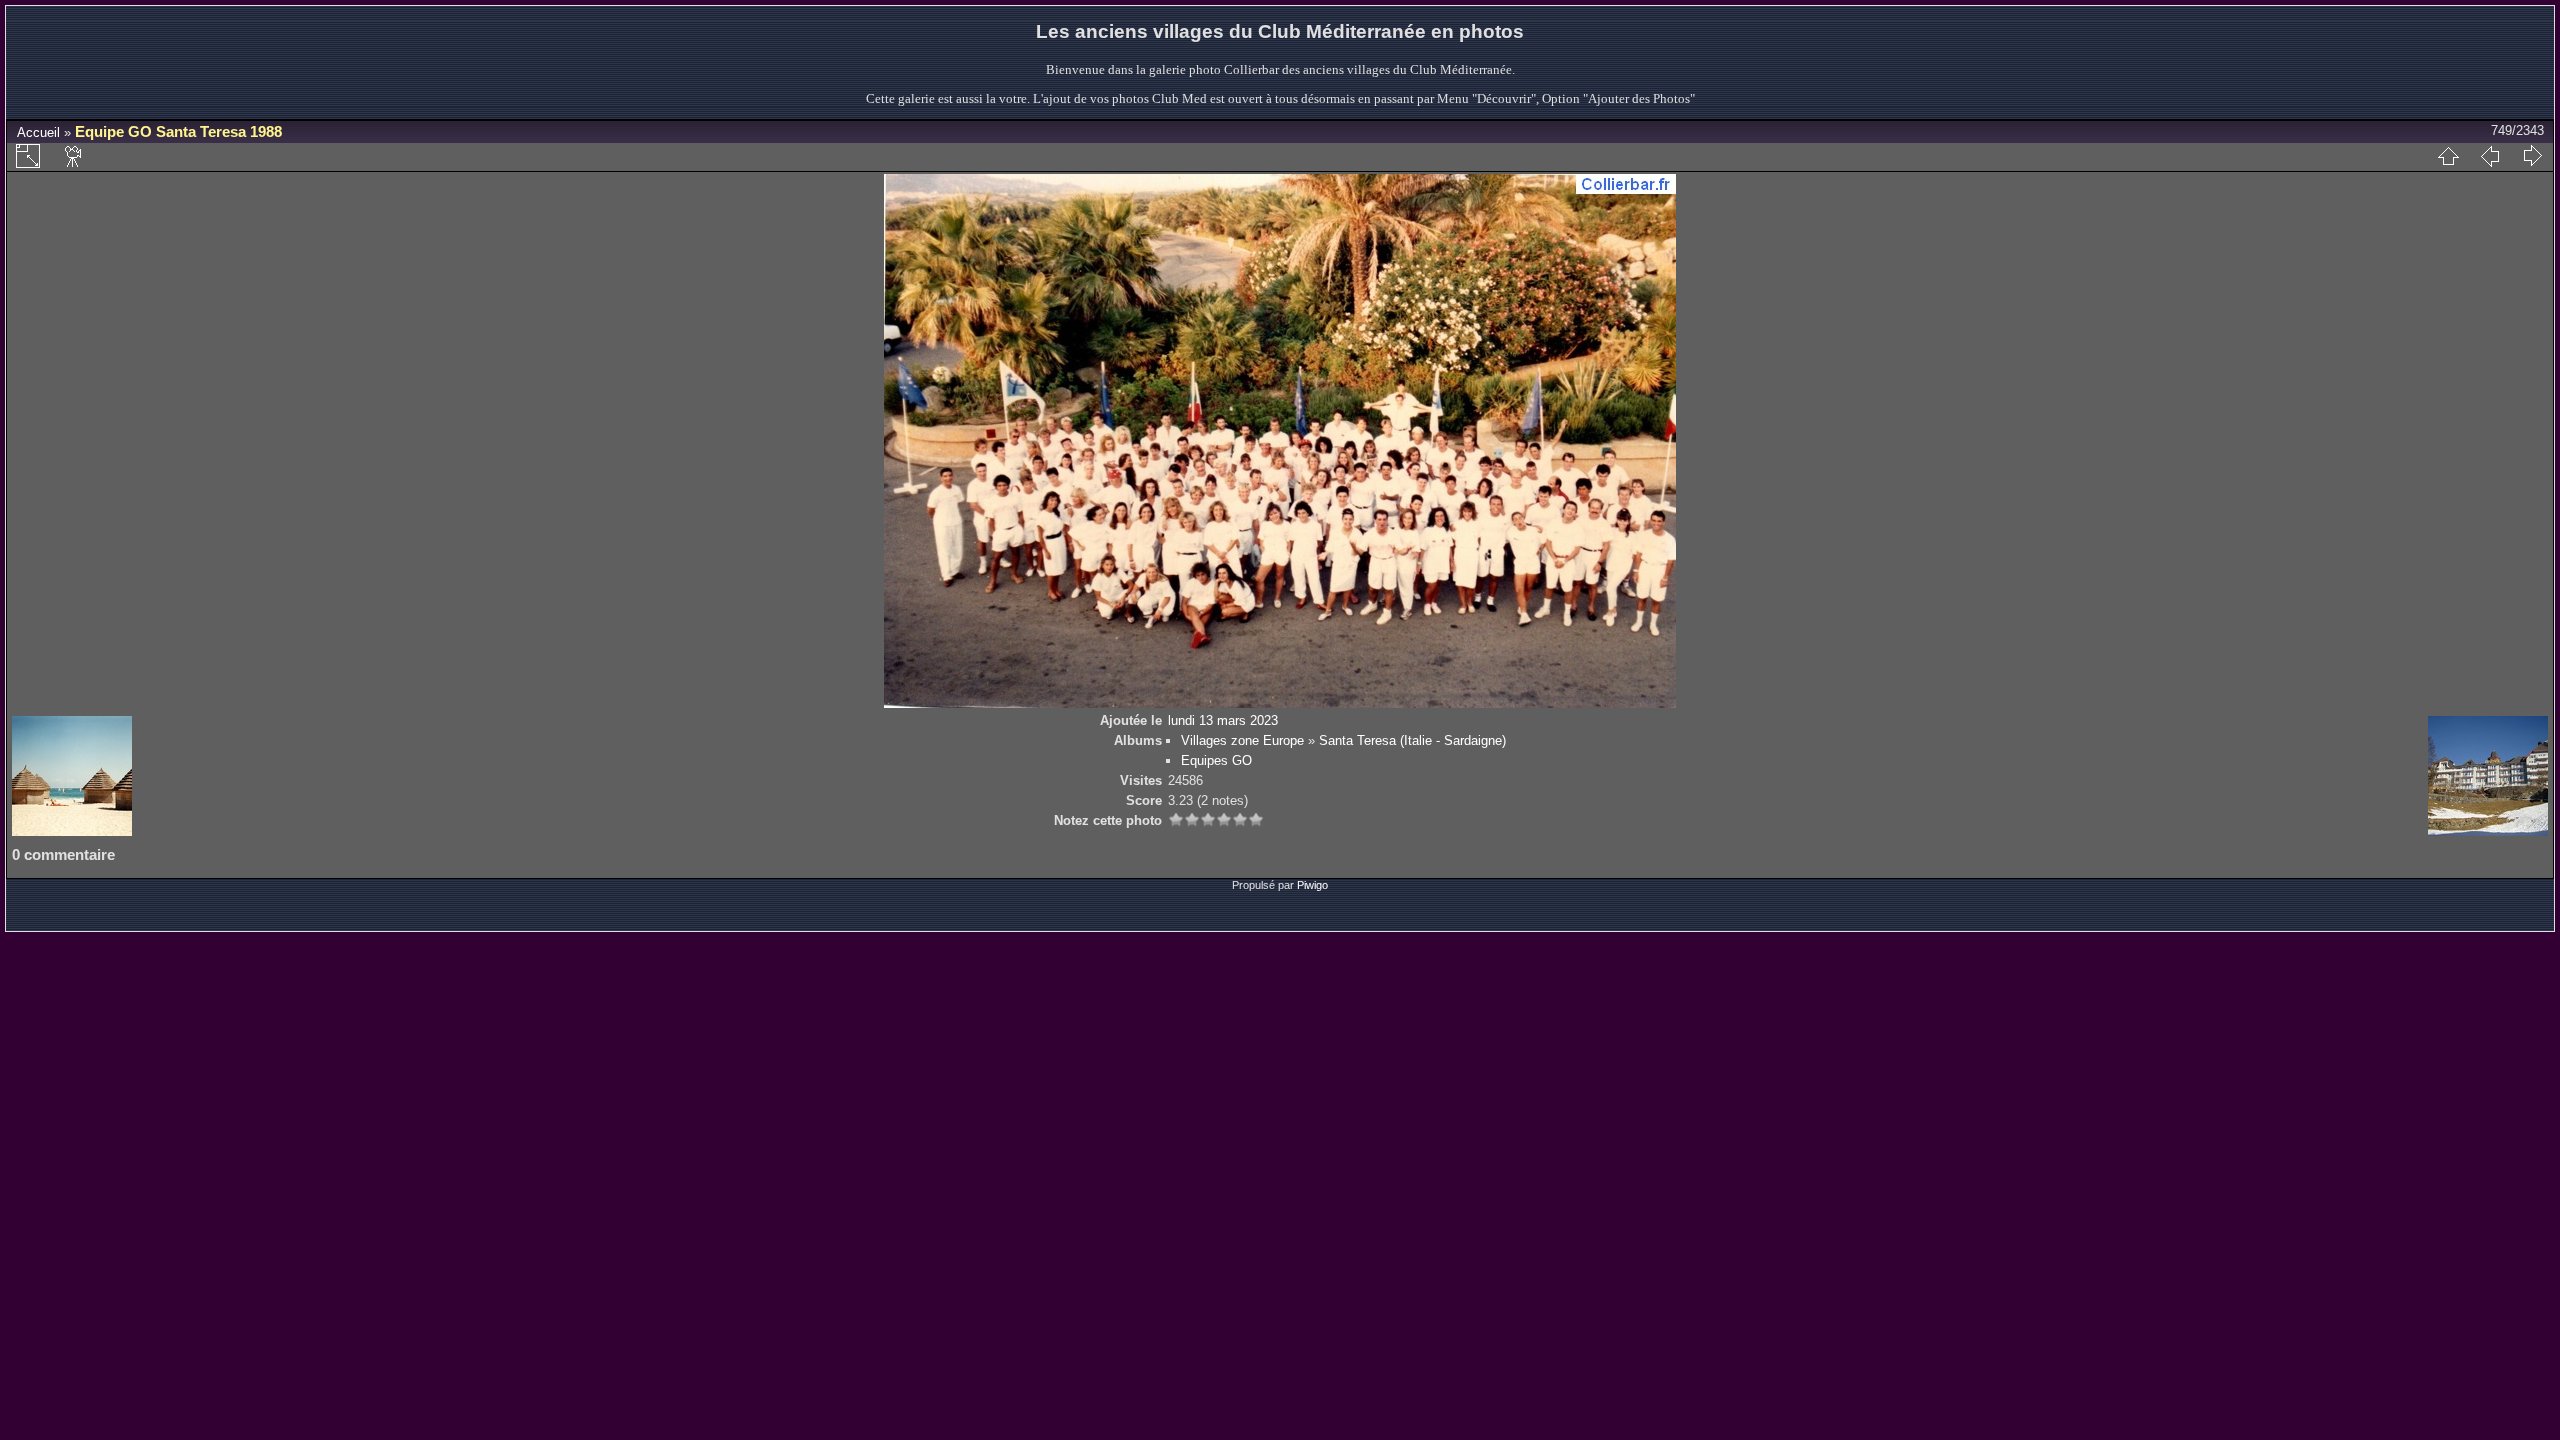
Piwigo (1312, 885)
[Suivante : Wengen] (2532, 156)
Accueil (38, 132)
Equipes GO (1216, 760)
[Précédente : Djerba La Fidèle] (2490, 156)
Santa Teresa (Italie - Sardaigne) (1412, 740)
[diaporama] (74, 156)
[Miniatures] (2448, 156)
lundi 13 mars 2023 (1223, 720)
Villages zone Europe (1242, 740)
